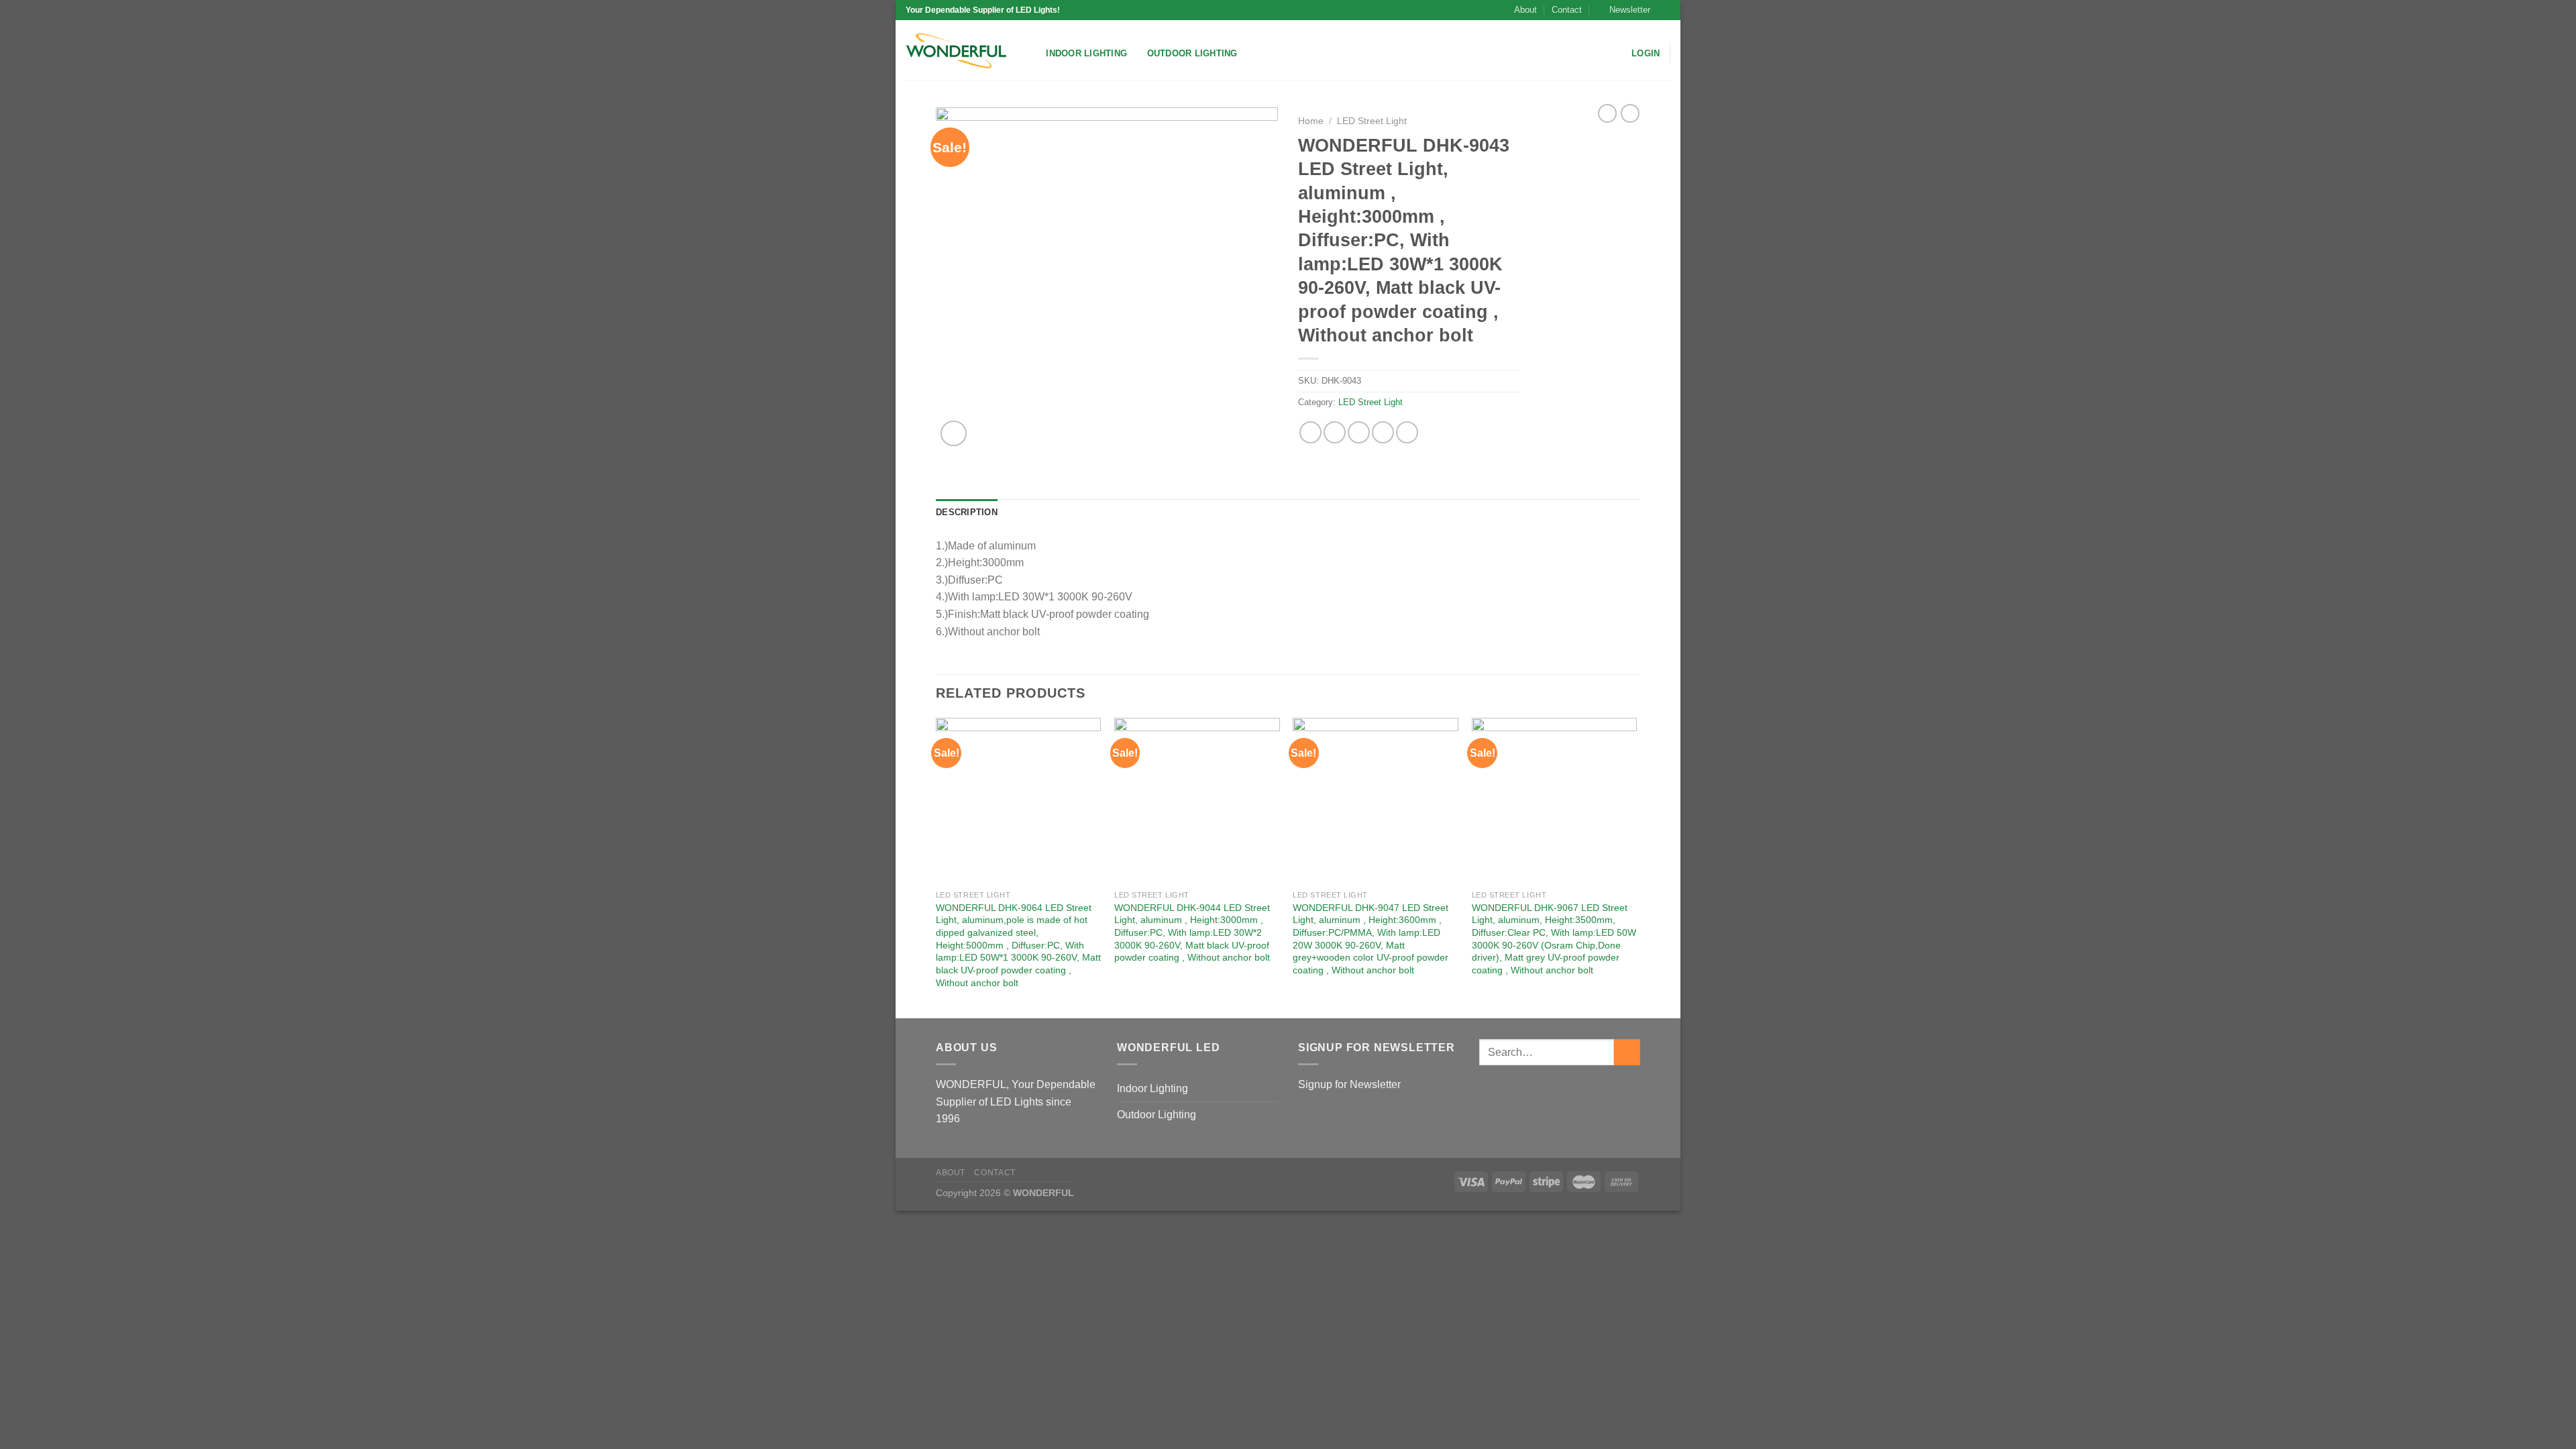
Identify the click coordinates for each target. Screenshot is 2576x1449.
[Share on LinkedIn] (1407, 432)
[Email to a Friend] (1359, 432)
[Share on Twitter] (1335, 432)
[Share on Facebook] (1310, 432)
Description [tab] (967, 512)
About (1525, 10)
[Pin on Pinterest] (1383, 432)
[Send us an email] (1664, 10)
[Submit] (1627, 1052)
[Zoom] (954, 434)
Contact (1567, 10)
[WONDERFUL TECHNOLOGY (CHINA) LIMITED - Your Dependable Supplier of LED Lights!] (956, 51)
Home (1311, 121)
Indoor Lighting (1086, 53)
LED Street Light (1372, 121)
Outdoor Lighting (1192, 53)
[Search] (1031, 54)
